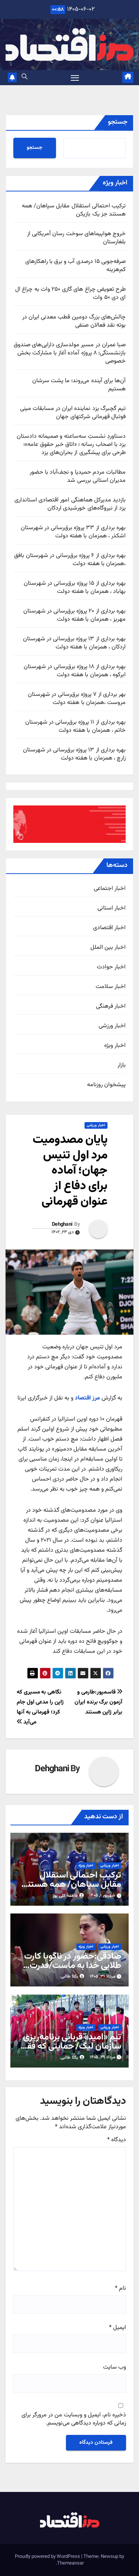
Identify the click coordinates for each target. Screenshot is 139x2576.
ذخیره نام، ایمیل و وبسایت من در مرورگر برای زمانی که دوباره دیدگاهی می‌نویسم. (74, 2420)
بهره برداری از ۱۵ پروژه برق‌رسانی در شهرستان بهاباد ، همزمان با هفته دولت (75, 588)
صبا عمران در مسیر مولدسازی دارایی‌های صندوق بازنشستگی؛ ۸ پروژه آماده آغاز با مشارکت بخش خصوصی (70, 353)
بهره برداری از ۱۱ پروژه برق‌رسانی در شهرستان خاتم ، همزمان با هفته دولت (75, 726)
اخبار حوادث (111, 967)
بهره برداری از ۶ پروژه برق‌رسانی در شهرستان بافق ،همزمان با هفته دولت (70, 560)
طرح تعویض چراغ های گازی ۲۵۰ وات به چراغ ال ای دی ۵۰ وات (70, 293)
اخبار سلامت (111, 987)
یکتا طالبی (69, 1976)
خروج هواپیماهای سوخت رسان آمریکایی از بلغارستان (76, 238)
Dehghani (62, 1225)
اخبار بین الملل (108, 948)
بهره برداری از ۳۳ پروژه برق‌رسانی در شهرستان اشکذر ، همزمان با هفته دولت (73, 532)
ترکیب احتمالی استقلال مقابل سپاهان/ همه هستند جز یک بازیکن (74, 210)
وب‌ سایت (115, 2368)
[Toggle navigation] (75, 78)
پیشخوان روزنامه (106, 1085)
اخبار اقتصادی (109, 928)
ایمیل (118, 2328)
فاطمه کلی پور (65, 1896)
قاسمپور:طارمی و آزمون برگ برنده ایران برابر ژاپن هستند (98, 1702)
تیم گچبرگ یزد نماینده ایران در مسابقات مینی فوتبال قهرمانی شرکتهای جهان (73, 413)
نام (120, 2289)
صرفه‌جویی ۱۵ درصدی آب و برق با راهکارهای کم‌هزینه (75, 266)
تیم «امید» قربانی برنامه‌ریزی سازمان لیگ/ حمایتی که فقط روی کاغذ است (71, 2046)
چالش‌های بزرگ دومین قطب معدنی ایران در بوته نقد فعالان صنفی (74, 321)
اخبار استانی (112, 908)
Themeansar (70, 2563)
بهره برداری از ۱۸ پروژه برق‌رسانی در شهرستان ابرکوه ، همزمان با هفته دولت (75, 671)
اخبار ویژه (115, 1046)
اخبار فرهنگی (111, 1007)
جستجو (118, 122)
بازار (122, 1065)
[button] (24, 77)
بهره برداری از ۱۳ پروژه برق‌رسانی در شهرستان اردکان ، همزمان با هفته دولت (74, 643)
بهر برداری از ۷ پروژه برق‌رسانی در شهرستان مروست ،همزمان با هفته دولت (77, 699)
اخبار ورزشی (112, 1026)
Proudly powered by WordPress (48, 2557)
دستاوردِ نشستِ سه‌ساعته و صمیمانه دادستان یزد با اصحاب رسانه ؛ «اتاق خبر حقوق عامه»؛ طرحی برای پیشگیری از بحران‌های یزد (71, 445)
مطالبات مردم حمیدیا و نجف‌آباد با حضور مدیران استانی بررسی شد (78, 476)
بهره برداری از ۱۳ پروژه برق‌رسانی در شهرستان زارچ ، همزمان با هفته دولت (74, 754)
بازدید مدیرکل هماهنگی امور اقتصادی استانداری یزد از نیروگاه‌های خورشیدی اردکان (70, 504)
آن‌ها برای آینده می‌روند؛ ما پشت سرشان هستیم (79, 385)
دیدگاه (117, 2140)
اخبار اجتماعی (110, 889)
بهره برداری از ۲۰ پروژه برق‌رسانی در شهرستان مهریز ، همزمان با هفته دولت (75, 615)
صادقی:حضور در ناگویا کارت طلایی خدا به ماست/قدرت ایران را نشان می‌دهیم (73, 1966)
